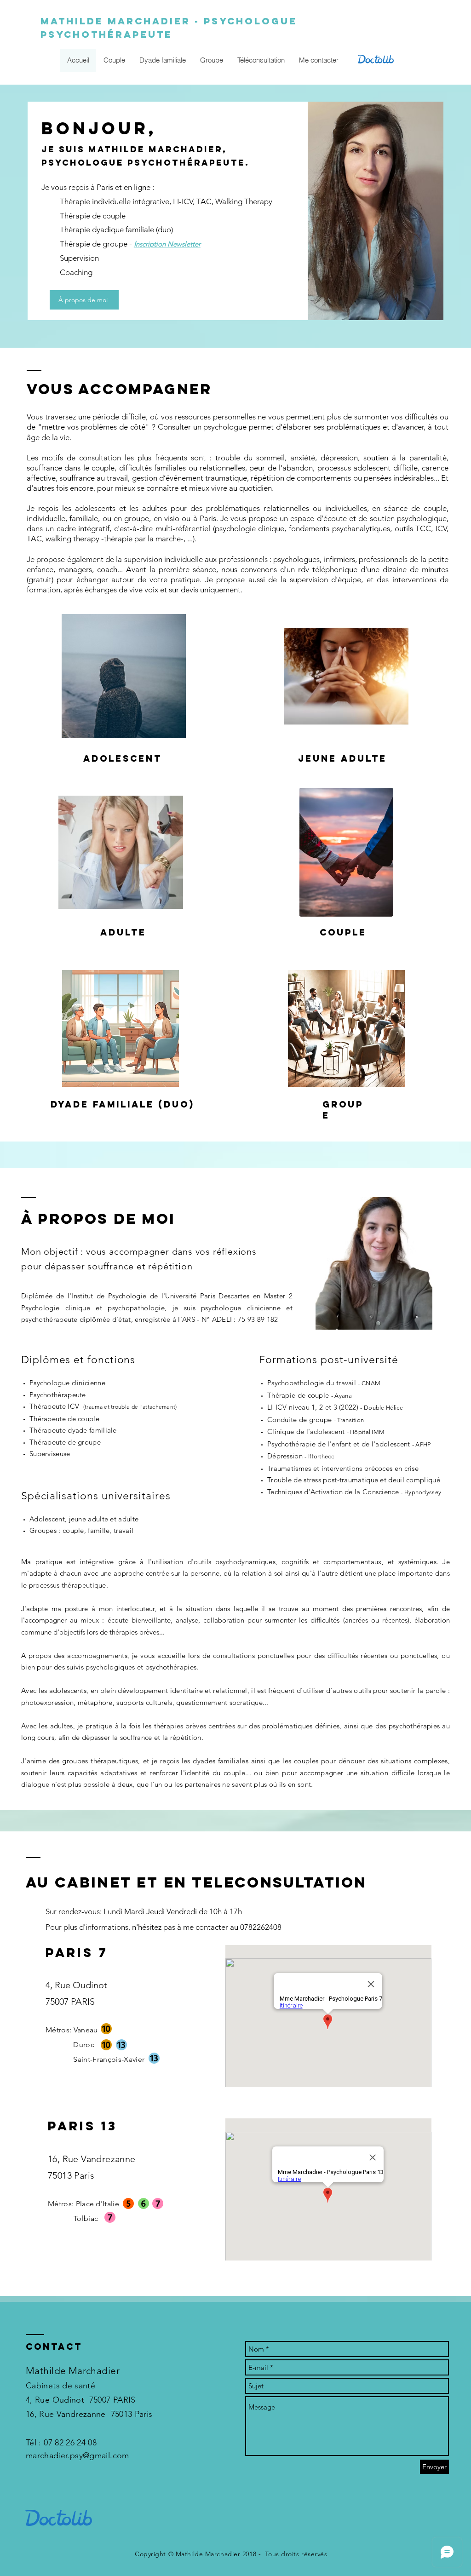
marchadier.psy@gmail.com (78, 2456)
